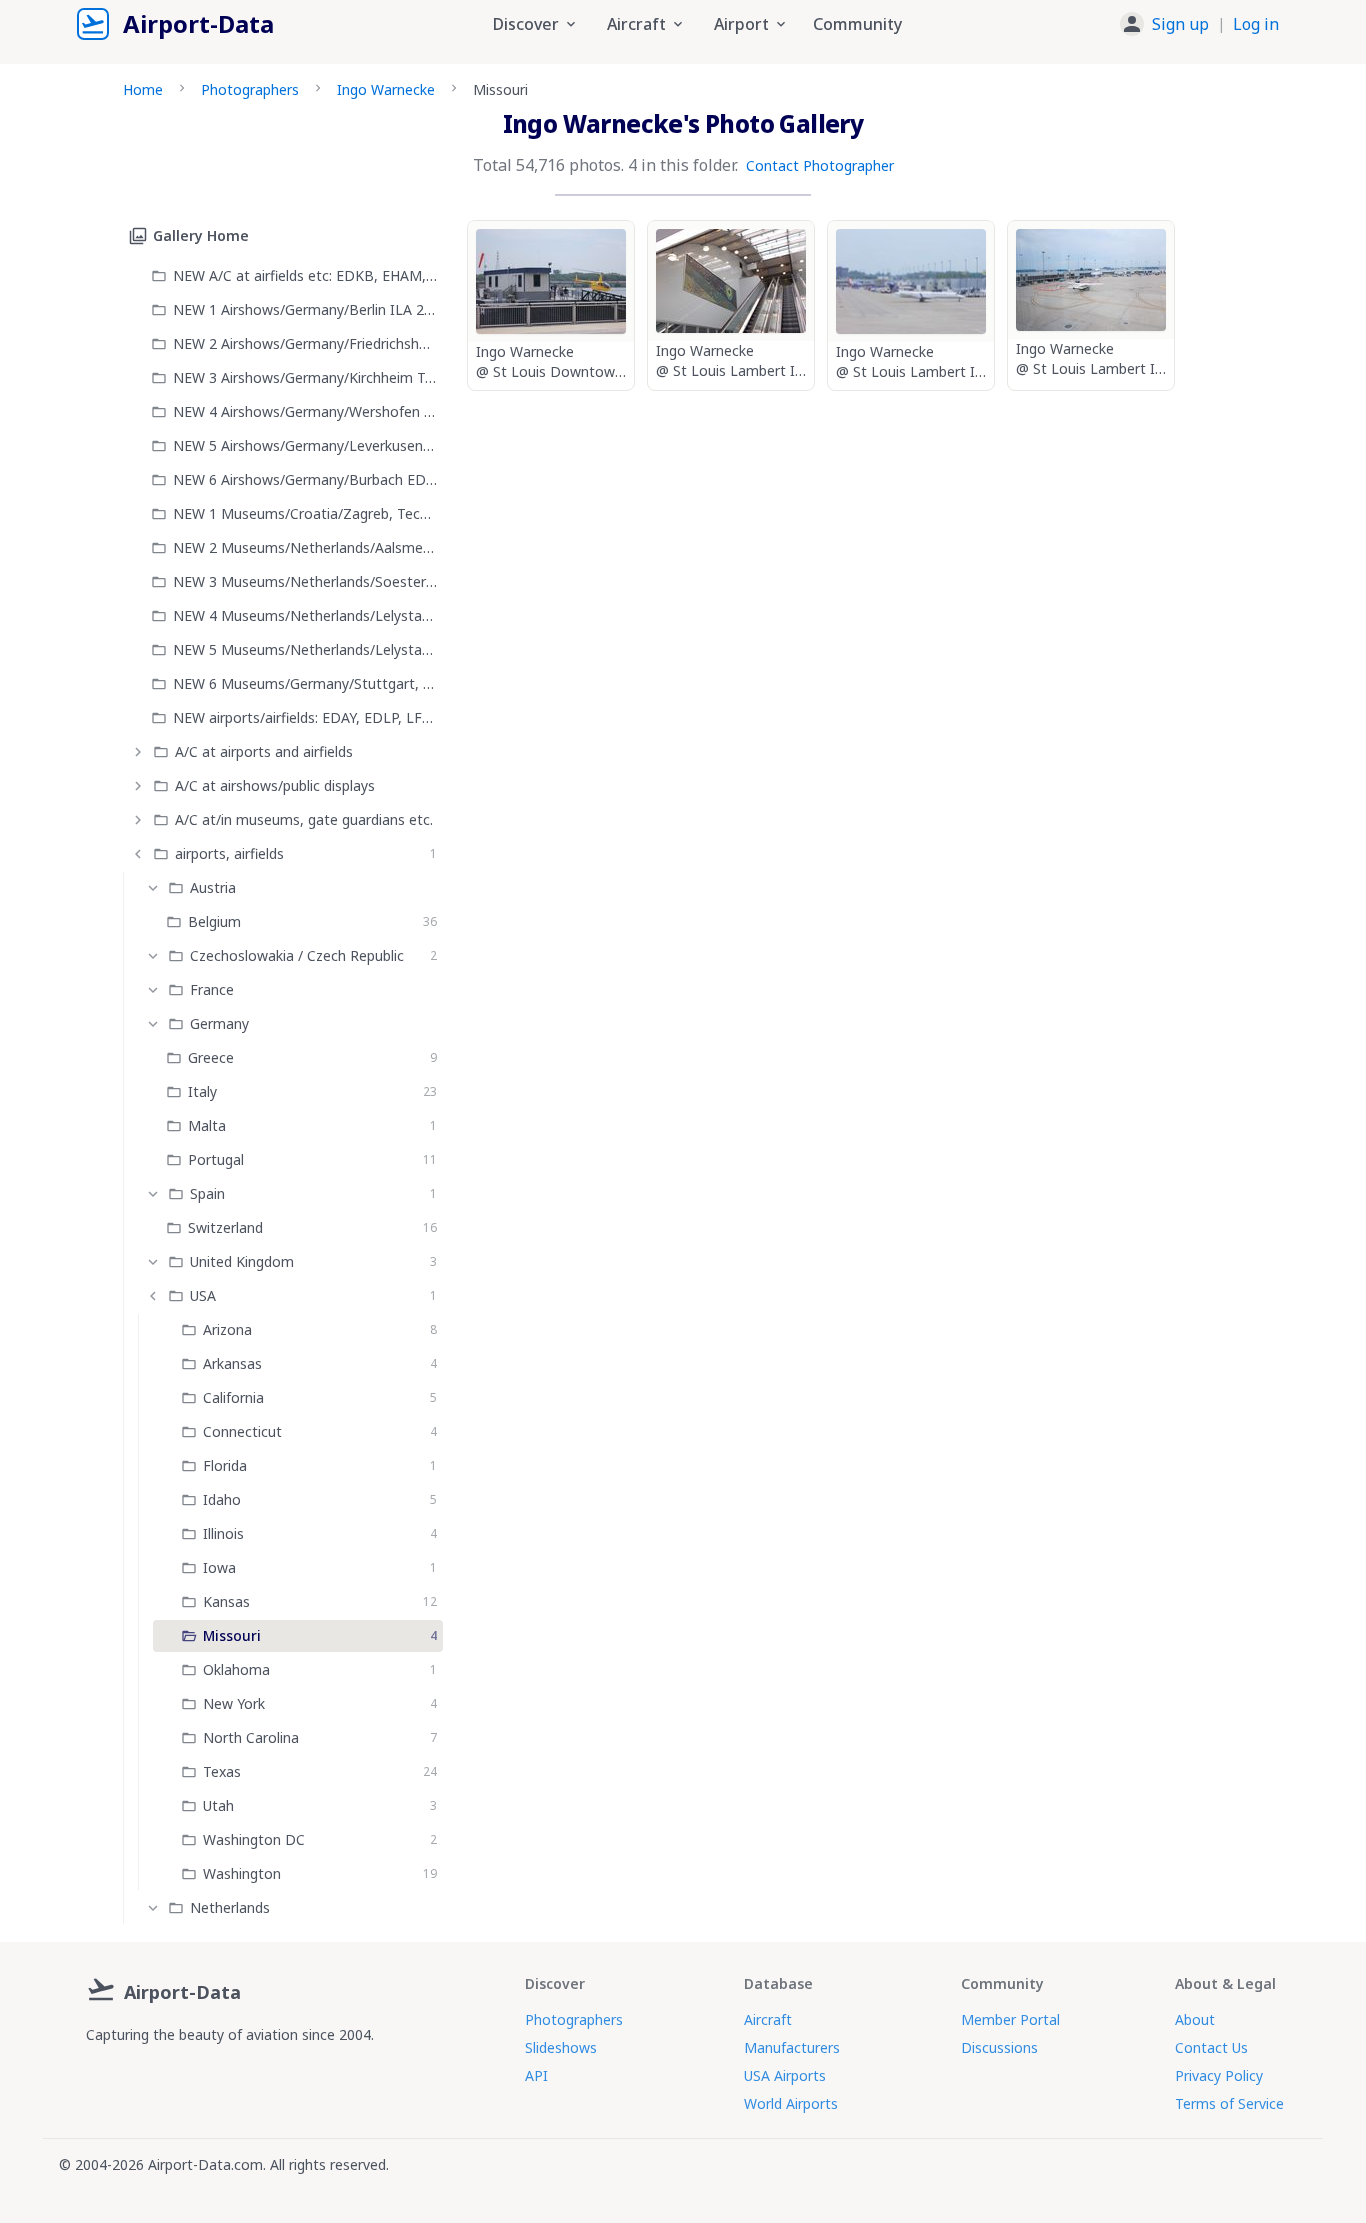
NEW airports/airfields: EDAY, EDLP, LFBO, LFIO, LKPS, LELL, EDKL (305, 717)
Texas (222, 1771)
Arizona (227, 1329)
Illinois (223, 1533)
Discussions (999, 2047)
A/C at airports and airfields (264, 751)
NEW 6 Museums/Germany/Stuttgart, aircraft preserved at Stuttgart (305, 683)
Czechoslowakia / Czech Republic (297, 955)
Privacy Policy (1219, 2075)
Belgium (214, 921)
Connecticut (242, 1431)
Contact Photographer (820, 165)
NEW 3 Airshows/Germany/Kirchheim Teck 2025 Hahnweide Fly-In (305, 377)
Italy (202, 1091)
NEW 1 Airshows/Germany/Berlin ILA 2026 (305, 309)
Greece (211, 1057)
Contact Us (1211, 2047)
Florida (225, 1465)
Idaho (222, 1499)
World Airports (791, 2103)
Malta (207, 1125)
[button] (1199, 24)
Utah (218, 1805)
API (536, 2075)
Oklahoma (236, 1669)
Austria (213, 887)
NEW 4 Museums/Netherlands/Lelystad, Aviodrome (305, 615)
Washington (242, 1873)
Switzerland (225, 1227)
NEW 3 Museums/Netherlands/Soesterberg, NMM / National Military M (305, 581)
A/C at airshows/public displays (275, 785)
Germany (219, 1023)
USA (203, 1295)
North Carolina (251, 1737)
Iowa (219, 1567)
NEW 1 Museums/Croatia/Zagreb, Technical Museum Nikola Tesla (305, 513)
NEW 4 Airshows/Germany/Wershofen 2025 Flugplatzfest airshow (305, 411)
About (1195, 2019)
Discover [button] (526, 24)
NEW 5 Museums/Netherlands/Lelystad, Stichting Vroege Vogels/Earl (305, 649)
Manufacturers (792, 2047)
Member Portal (1010, 2019)
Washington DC (254, 1839)
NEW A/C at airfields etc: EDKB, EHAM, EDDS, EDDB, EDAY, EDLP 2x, (305, 275)
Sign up (1180, 24)
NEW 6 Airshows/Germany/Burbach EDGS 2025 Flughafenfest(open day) (305, 479)
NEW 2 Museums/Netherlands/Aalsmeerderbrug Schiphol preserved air (305, 547)
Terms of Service (1229, 2103)
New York (234, 1703)
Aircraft (768, 2019)
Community (857, 24)
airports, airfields (229, 853)
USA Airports (785, 2075)
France (212, 989)
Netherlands (230, 1907)
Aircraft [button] (636, 24)
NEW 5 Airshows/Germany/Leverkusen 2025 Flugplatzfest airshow (305, 445)
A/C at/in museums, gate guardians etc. (304, 819)
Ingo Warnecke (386, 89)
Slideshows (561, 2047)
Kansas (226, 1601)
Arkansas (232, 1363)
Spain (207, 1193)
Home (143, 89)
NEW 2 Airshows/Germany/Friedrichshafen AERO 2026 (305, 343)
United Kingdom (242, 1261)
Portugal (216, 1159)
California (233, 1397)
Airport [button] (741, 24)
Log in (1256, 24)
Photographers (250, 89)
